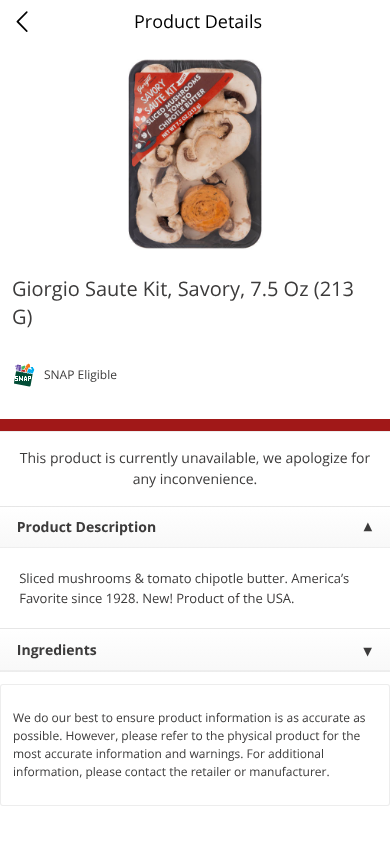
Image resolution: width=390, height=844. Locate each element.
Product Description (86, 527)
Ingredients (57, 650)
